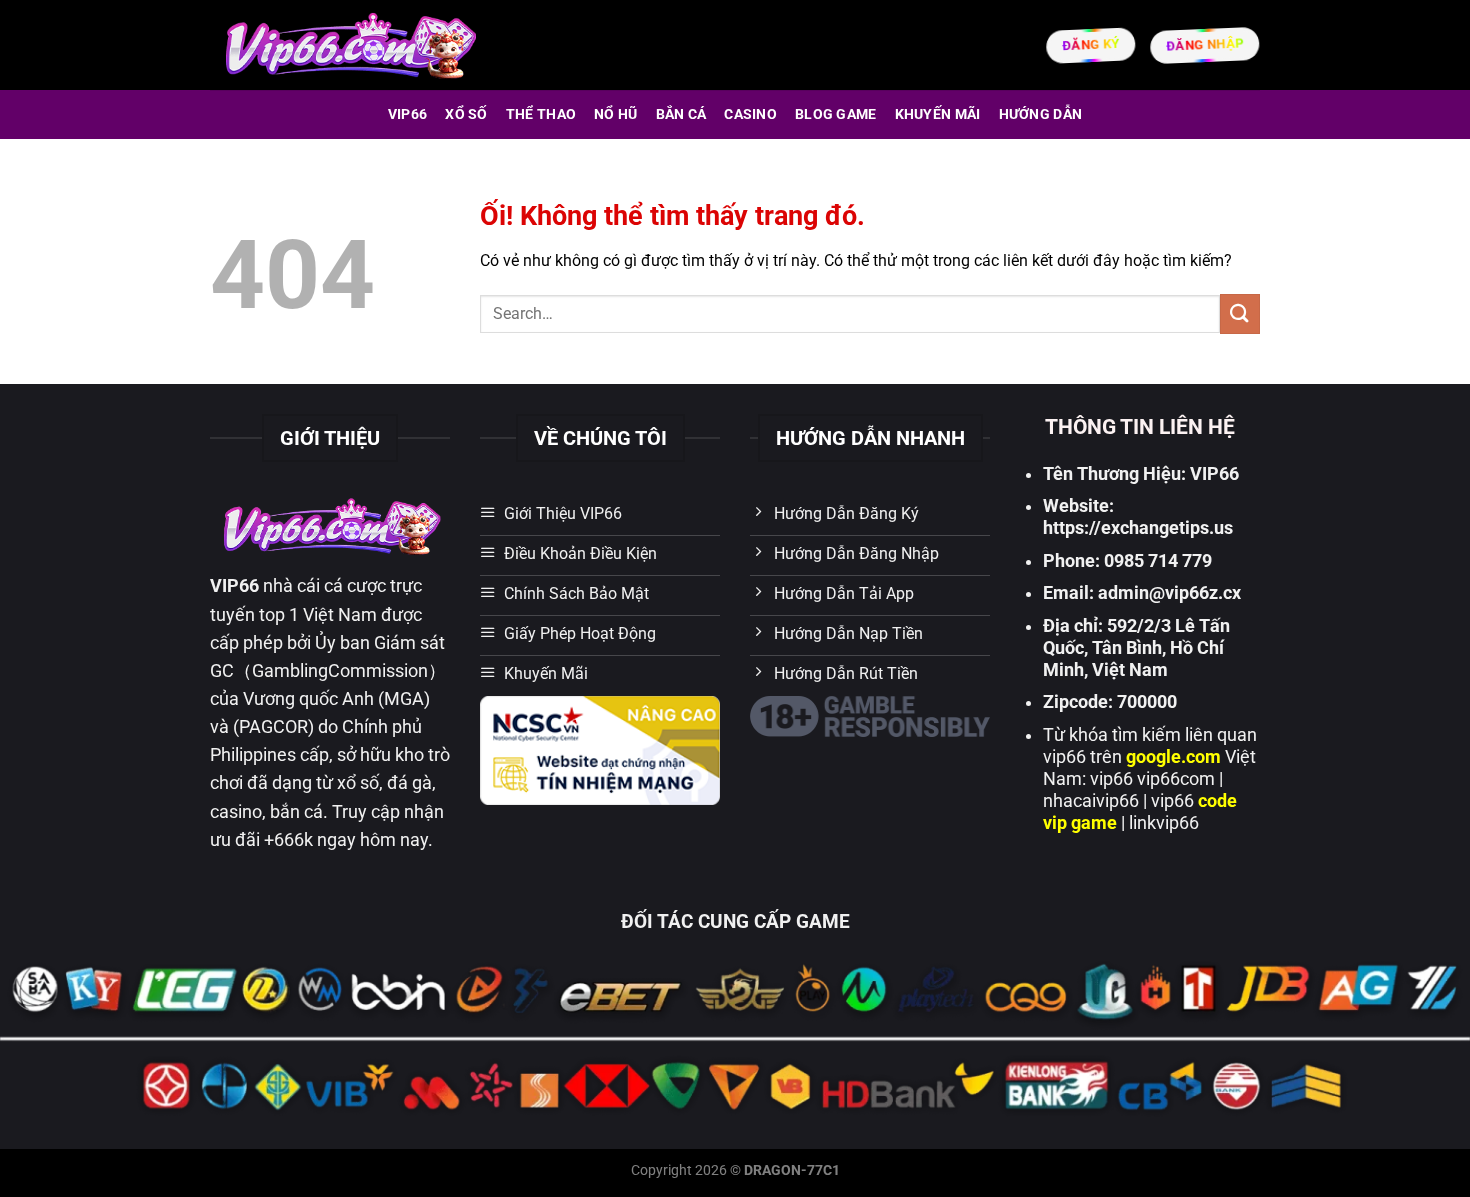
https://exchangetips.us (1138, 528)
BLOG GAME (836, 114)
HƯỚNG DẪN (1041, 114)
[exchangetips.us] (348, 44)
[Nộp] (1240, 313)
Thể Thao (541, 114)
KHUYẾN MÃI (938, 114)
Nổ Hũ (615, 114)
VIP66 (407, 114)
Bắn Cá (681, 114)
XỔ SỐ (466, 114)
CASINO (750, 114)
